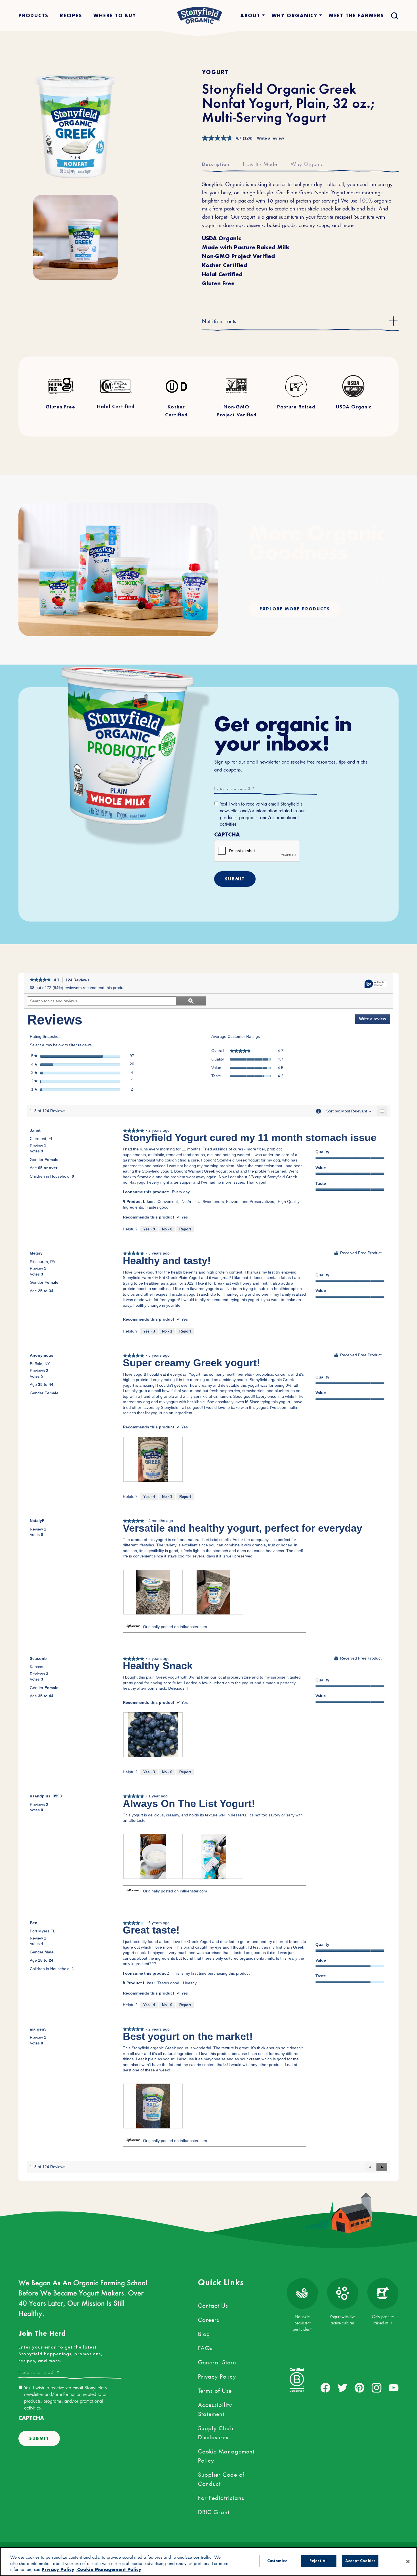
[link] (40, 980)
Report (185, 1229)
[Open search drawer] (394, 15)
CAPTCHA (227, 835)
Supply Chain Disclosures (217, 2432)
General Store (217, 2361)
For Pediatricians (221, 2497)
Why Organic (307, 163)
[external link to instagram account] (377, 2388)
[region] (208, 2562)
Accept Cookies (360, 2561)
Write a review (270, 138)
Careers (209, 2319)
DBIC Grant (214, 2511)
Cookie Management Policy (226, 2455)
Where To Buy (115, 15)
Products (33, 15)
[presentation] (153, 1459)
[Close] (408, 2562)
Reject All (319, 2561)
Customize (277, 2561)
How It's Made (260, 163)
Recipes (71, 15)
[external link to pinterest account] (360, 2388)
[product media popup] (75, 127)
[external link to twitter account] (343, 2388)
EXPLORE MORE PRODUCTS (295, 609)
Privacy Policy (217, 2375)
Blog (204, 2333)
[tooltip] (376, 984)
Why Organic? (294, 15)
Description (216, 165)
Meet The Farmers (356, 15)
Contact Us (213, 2305)
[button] (382, 2167)
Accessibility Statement (215, 2408)
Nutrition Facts (219, 320)
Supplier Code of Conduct (221, 2478)
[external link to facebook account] (326, 2388)
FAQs (205, 2347)
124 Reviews (79, 981)
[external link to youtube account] (394, 2388)
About (250, 15)
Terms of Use (215, 2390)
